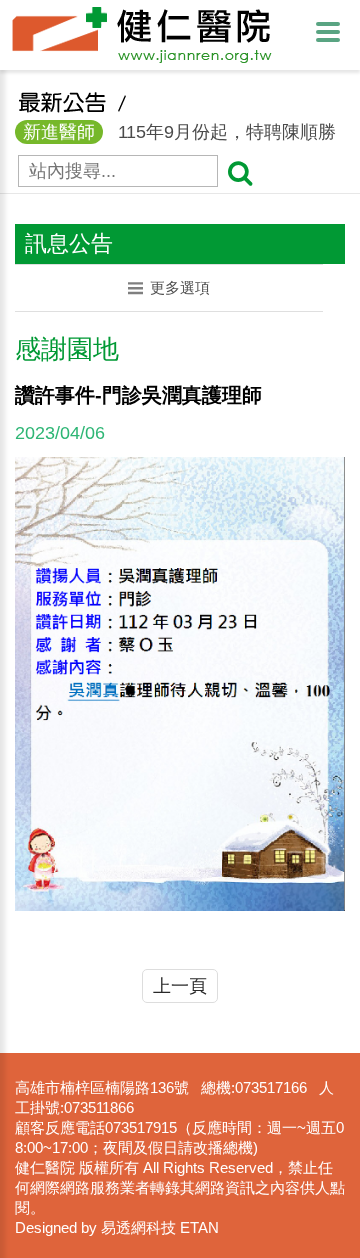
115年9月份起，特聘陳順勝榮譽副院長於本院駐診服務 (175, 133)
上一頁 (180, 986)
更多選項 (180, 287)
